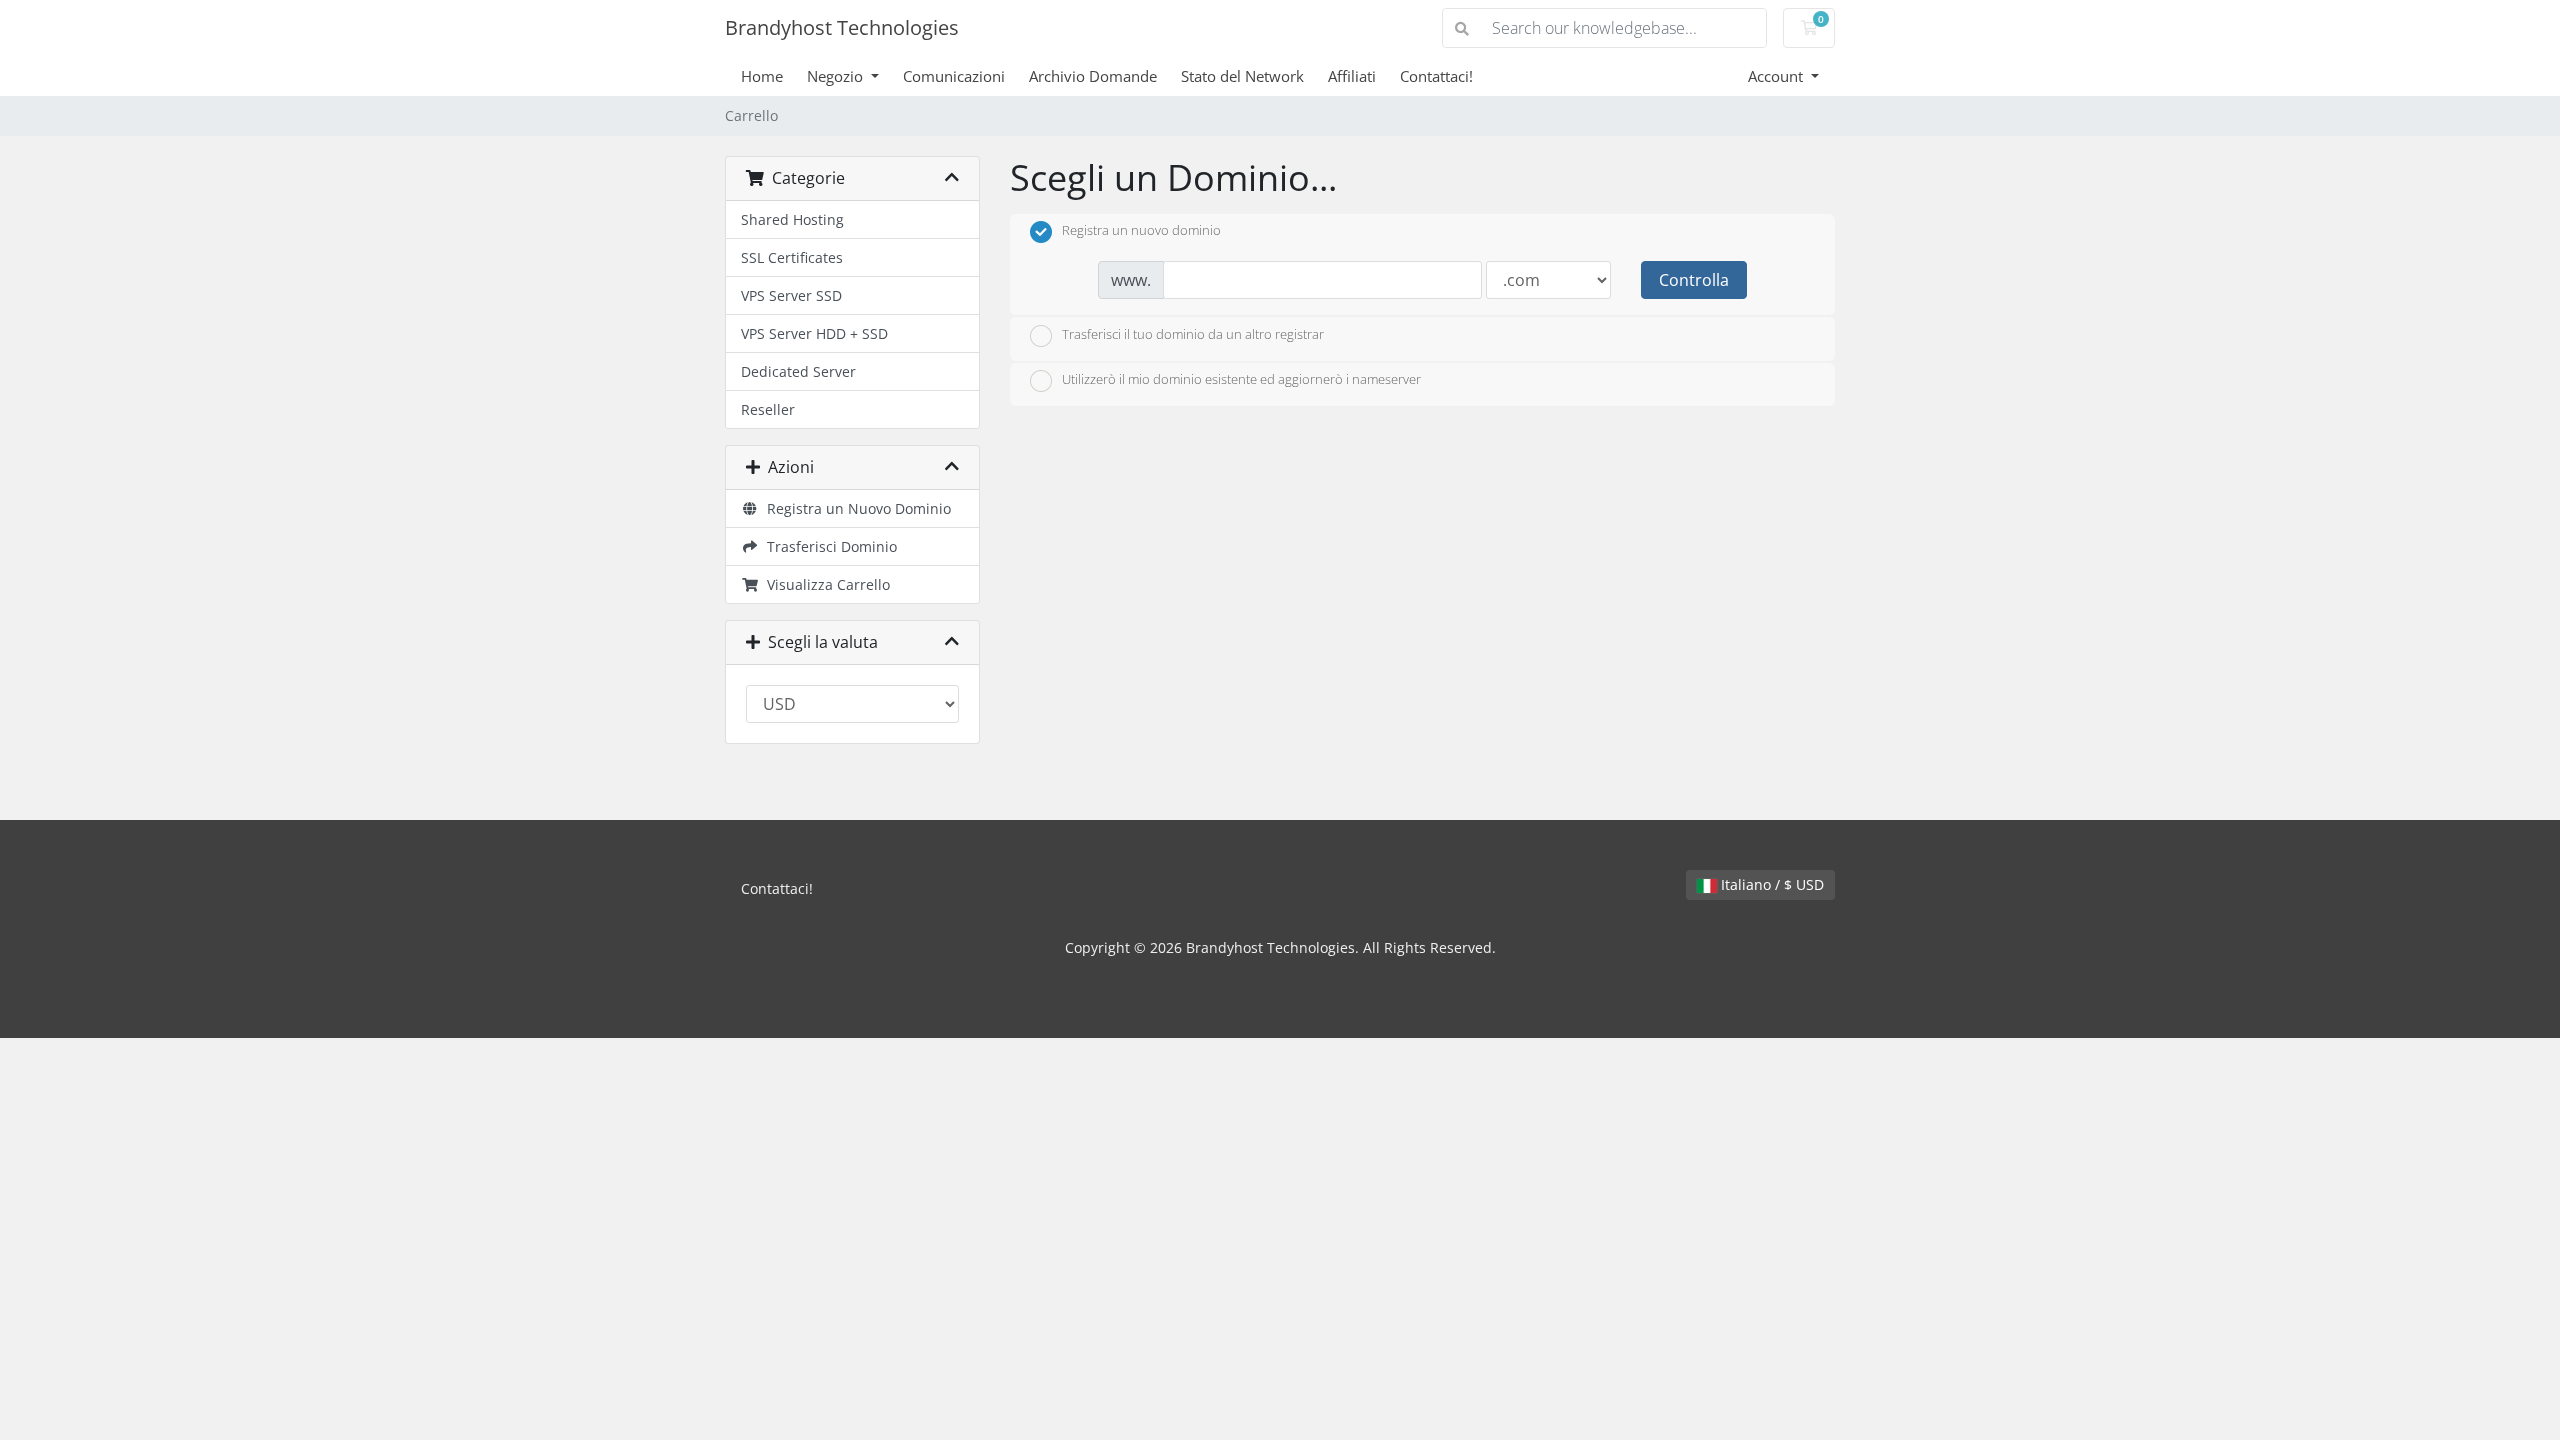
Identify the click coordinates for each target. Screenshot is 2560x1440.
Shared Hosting (792, 219)
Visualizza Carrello (824, 584)
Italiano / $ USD (1770, 884)
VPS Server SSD (791, 295)
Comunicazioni (954, 76)
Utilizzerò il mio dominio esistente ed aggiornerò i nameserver (1241, 380)
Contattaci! (1436, 76)
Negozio (837, 76)
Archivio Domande (1093, 76)
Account (1777, 76)
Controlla (1694, 280)
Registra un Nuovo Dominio (855, 508)
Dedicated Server (798, 371)
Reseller (768, 409)
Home (762, 76)
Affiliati (1352, 76)
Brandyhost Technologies (842, 27)
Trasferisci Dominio (828, 546)
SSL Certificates (792, 257)
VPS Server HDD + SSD (814, 333)
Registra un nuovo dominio (1141, 231)
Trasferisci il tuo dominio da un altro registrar (1193, 334)
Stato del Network (1242, 76)
